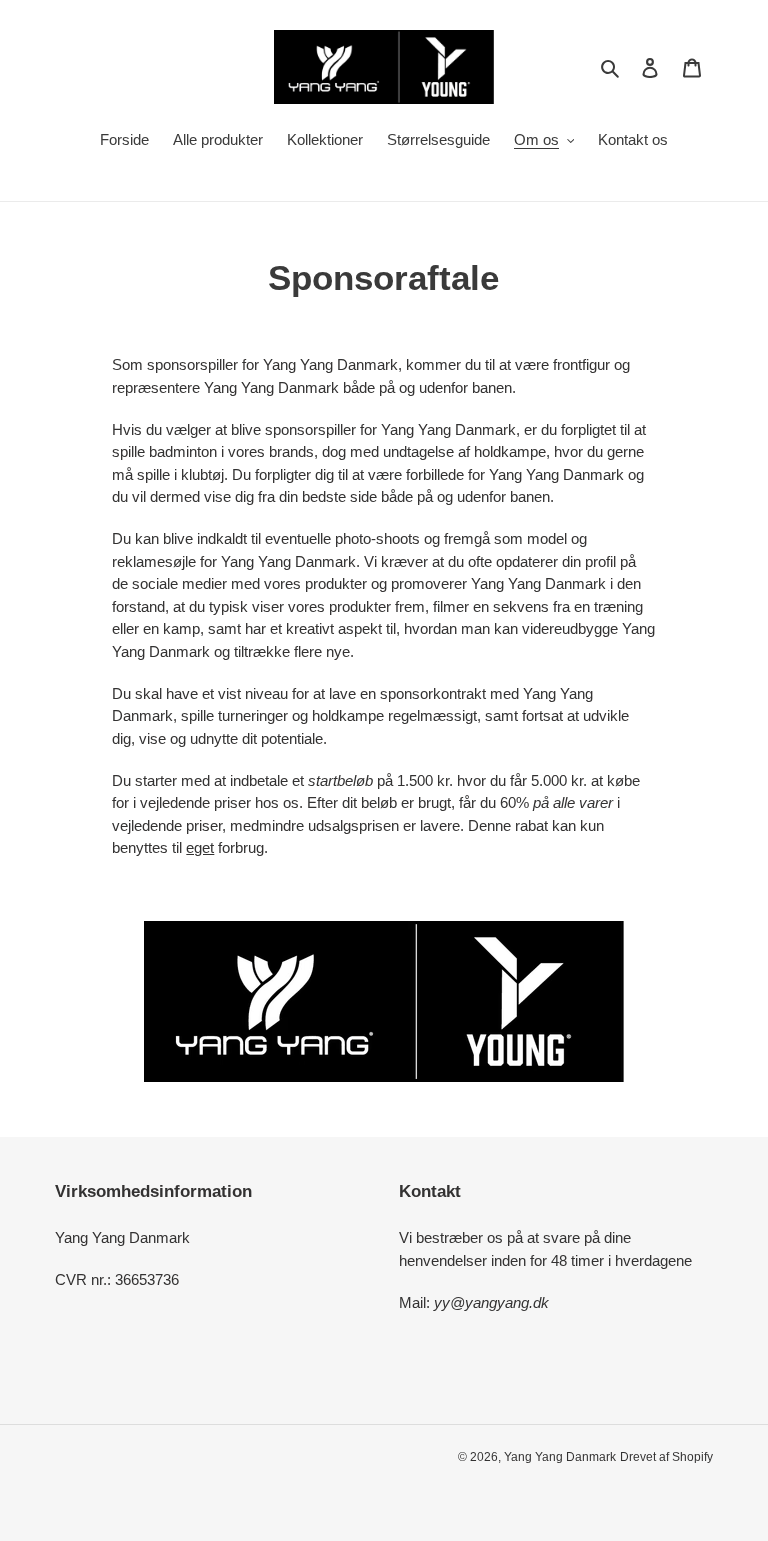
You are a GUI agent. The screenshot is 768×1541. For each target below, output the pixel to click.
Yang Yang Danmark (560, 1457)
